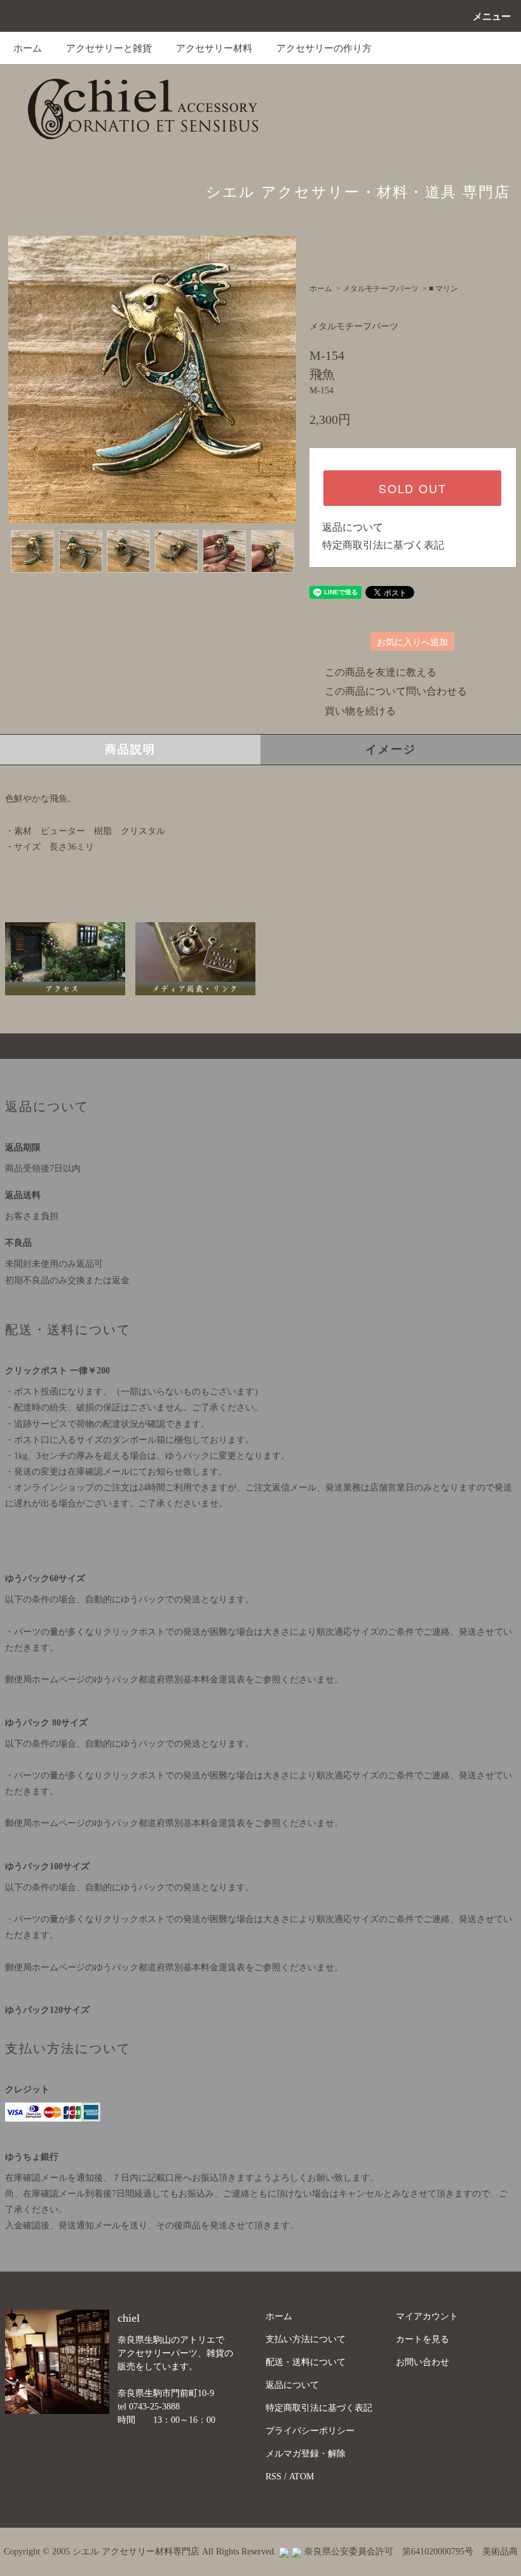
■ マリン (443, 289)
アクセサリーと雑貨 (109, 48)
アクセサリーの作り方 (324, 48)
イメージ (390, 749)
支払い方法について (306, 2339)
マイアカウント (427, 2316)
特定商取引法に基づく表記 (383, 545)
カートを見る (423, 2339)
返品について (353, 527)
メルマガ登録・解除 (306, 2454)
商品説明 (130, 749)
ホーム (28, 48)
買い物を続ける (360, 711)
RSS (274, 2477)
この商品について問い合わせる (396, 691)
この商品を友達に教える (381, 672)
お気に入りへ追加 (412, 641)
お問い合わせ (423, 2362)
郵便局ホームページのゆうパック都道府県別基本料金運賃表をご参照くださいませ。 (174, 1680)
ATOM (301, 2477)
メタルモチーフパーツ (381, 289)
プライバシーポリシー (310, 2431)
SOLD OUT (412, 488)
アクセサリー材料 (214, 48)
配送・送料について (306, 2362)
